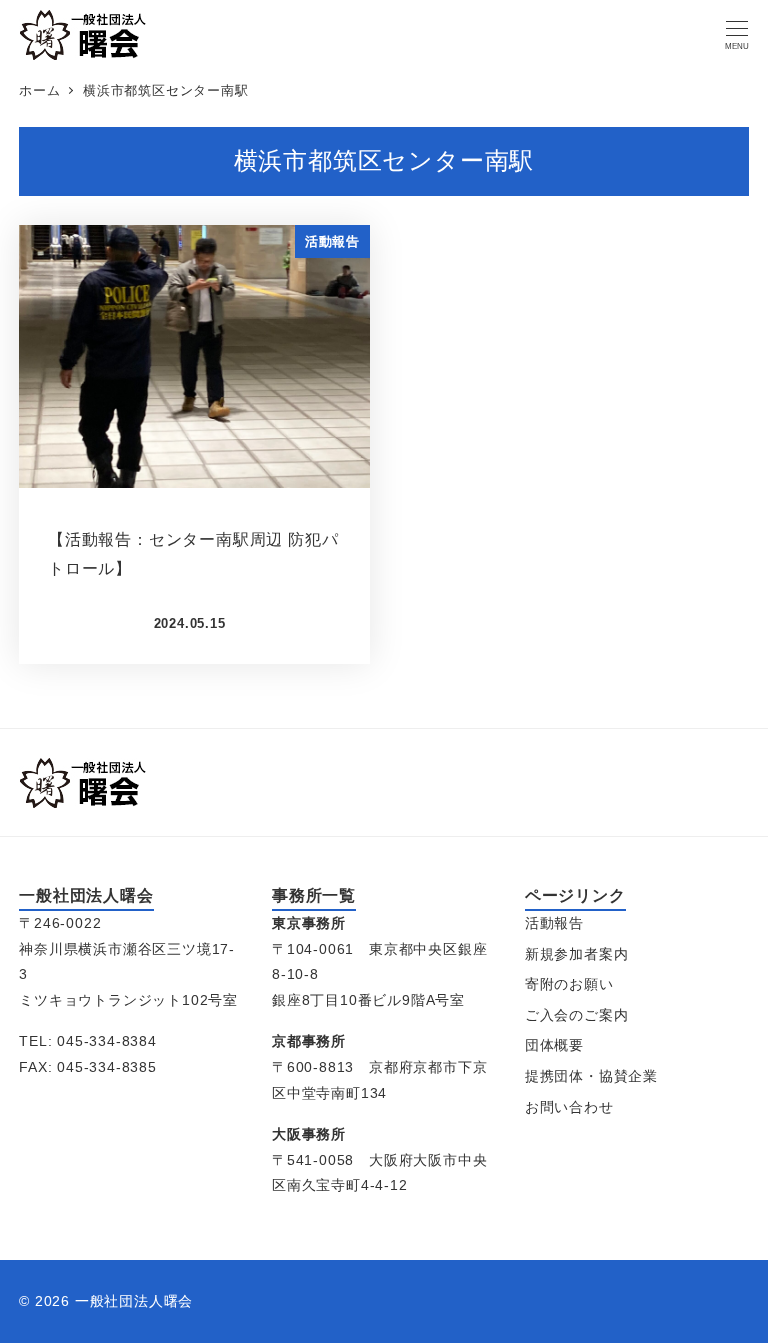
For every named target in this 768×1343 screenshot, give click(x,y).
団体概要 (554, 1045)
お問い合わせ (569, 1107)
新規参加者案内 (577, 954)
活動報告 (554, 923)
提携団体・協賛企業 (591, 1076)
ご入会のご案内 (577, 1015)
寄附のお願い (569, 984)
